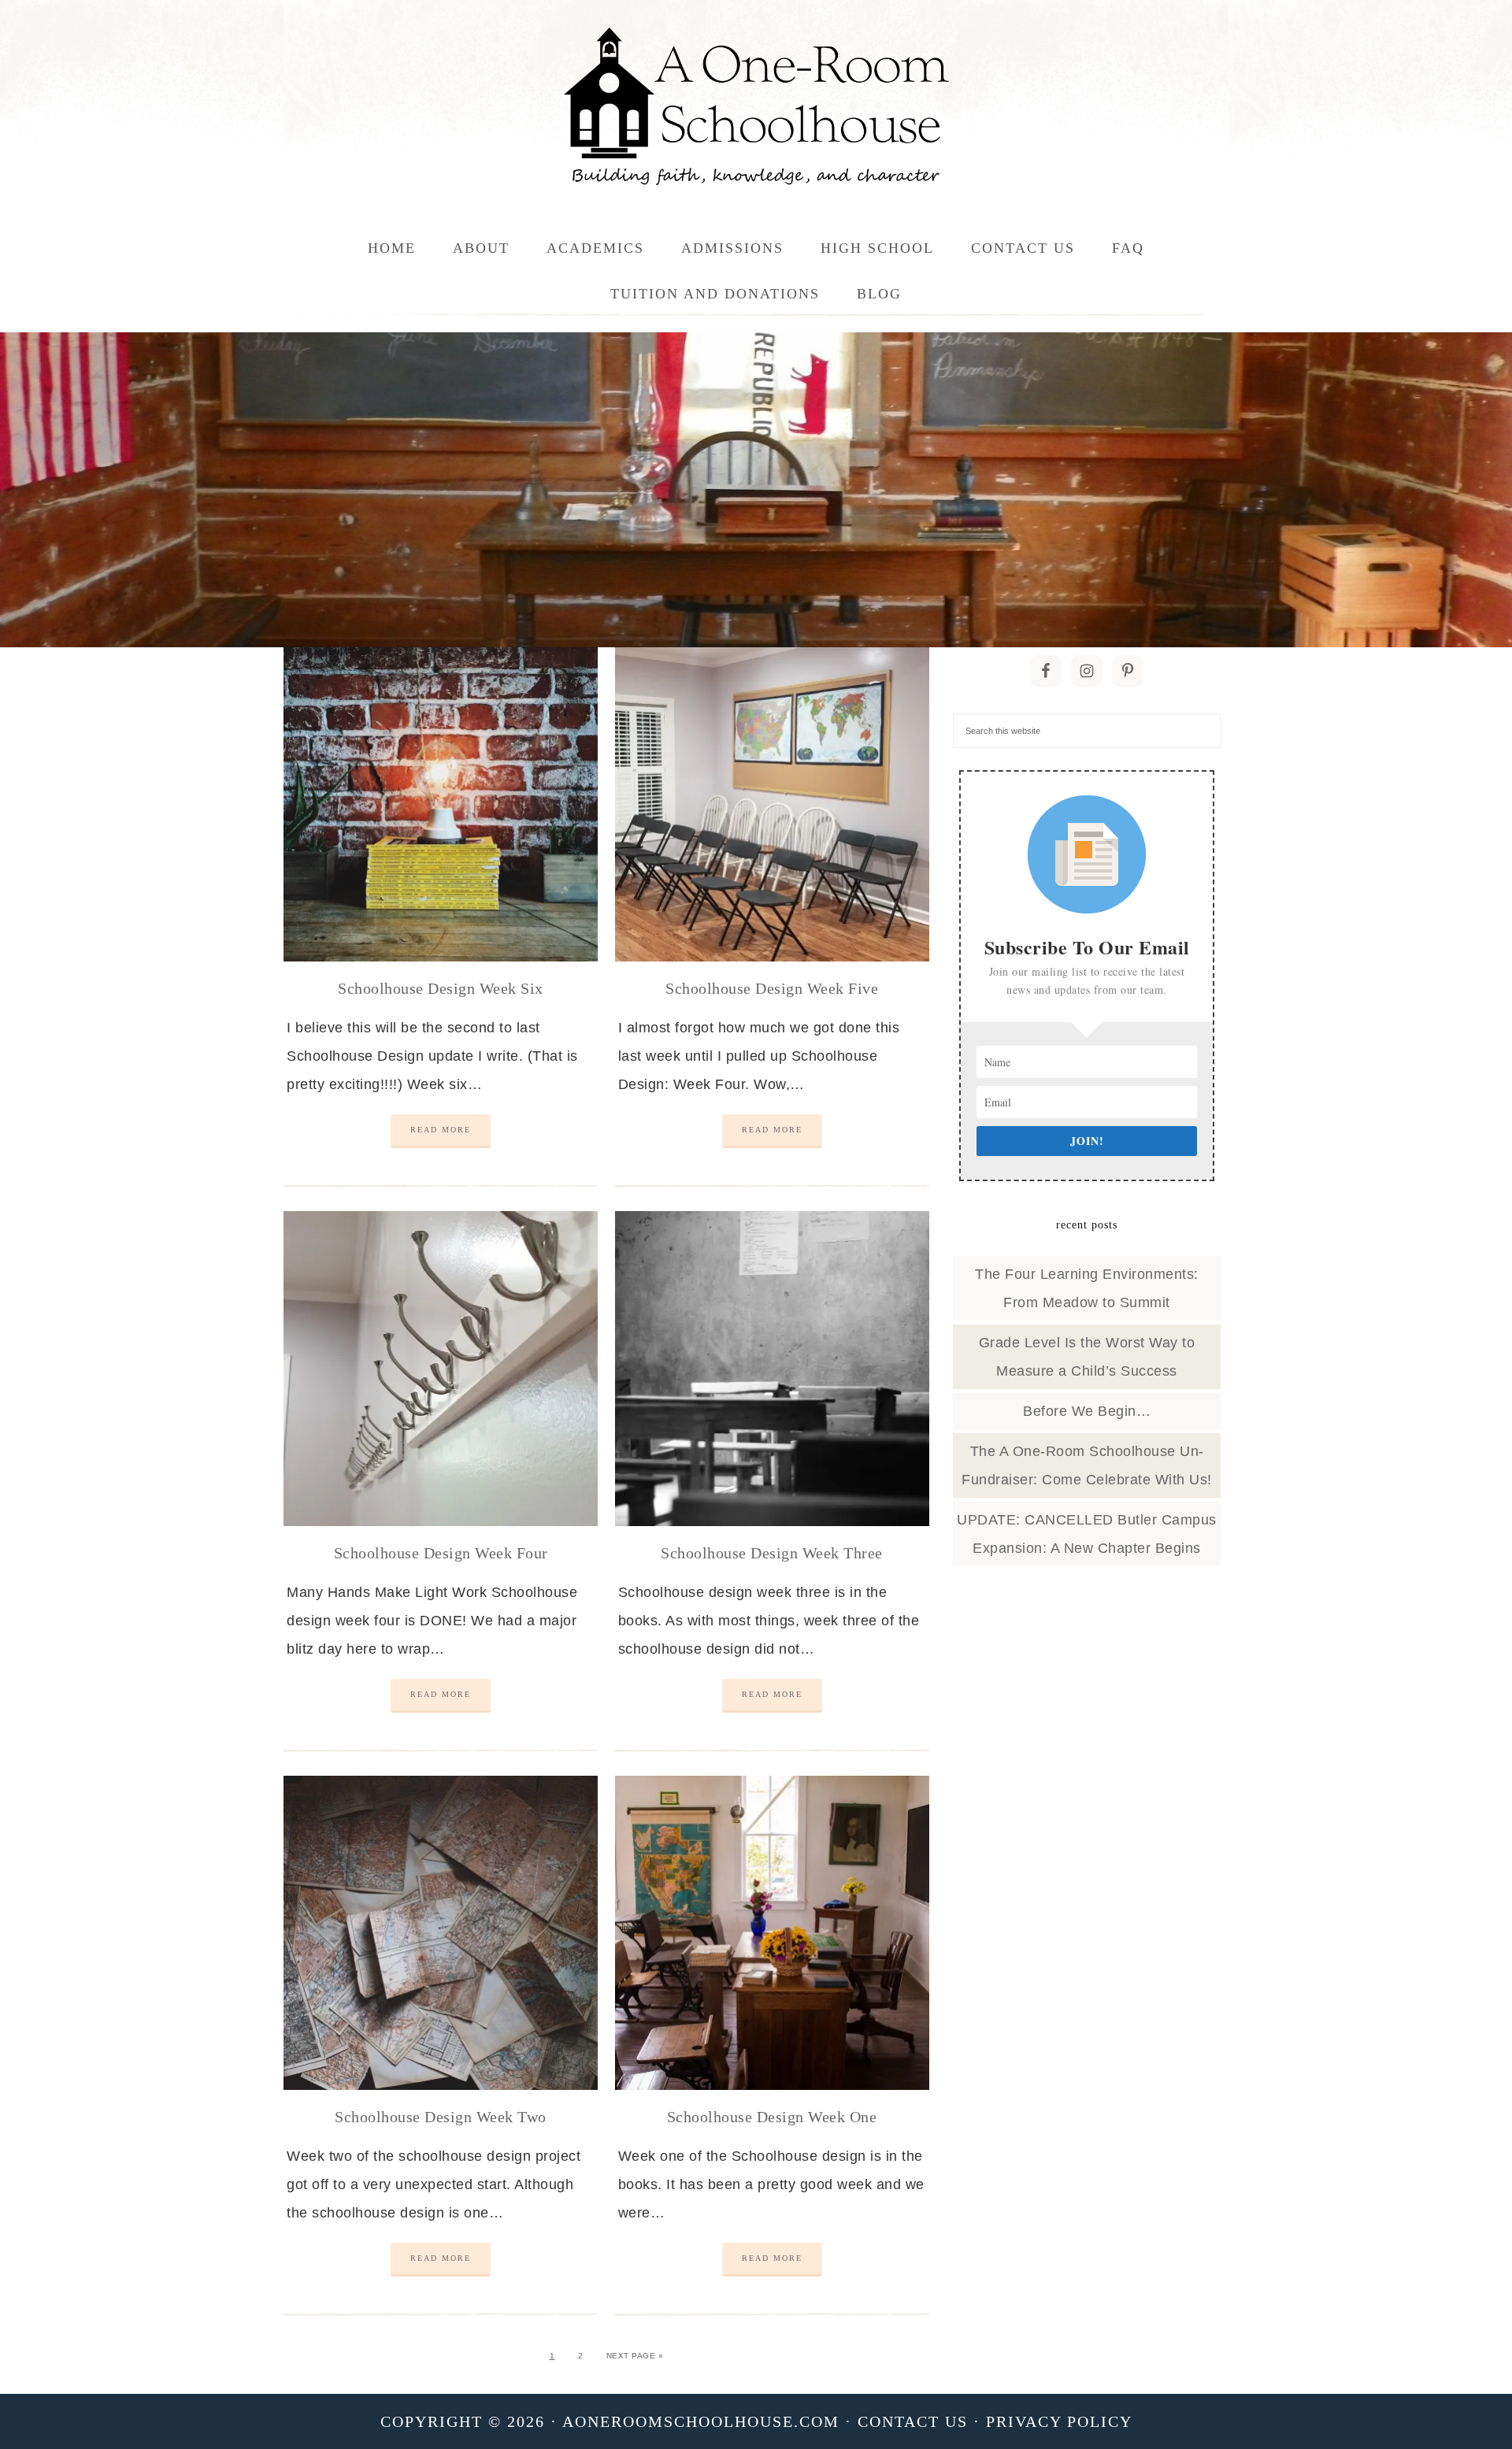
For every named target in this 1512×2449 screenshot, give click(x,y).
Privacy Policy (1059, 2421)
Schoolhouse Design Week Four (441, 1553)
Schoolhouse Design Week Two (441, 2117)
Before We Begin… (1087, 1411)
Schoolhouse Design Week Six (441, 988)
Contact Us (913, 2421)
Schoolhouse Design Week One (772, 2117)
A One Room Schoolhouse (756, 106)
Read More (441, 1130)
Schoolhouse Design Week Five (772, 988)
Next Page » (635, 2356)
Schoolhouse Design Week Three (772, 1553)
